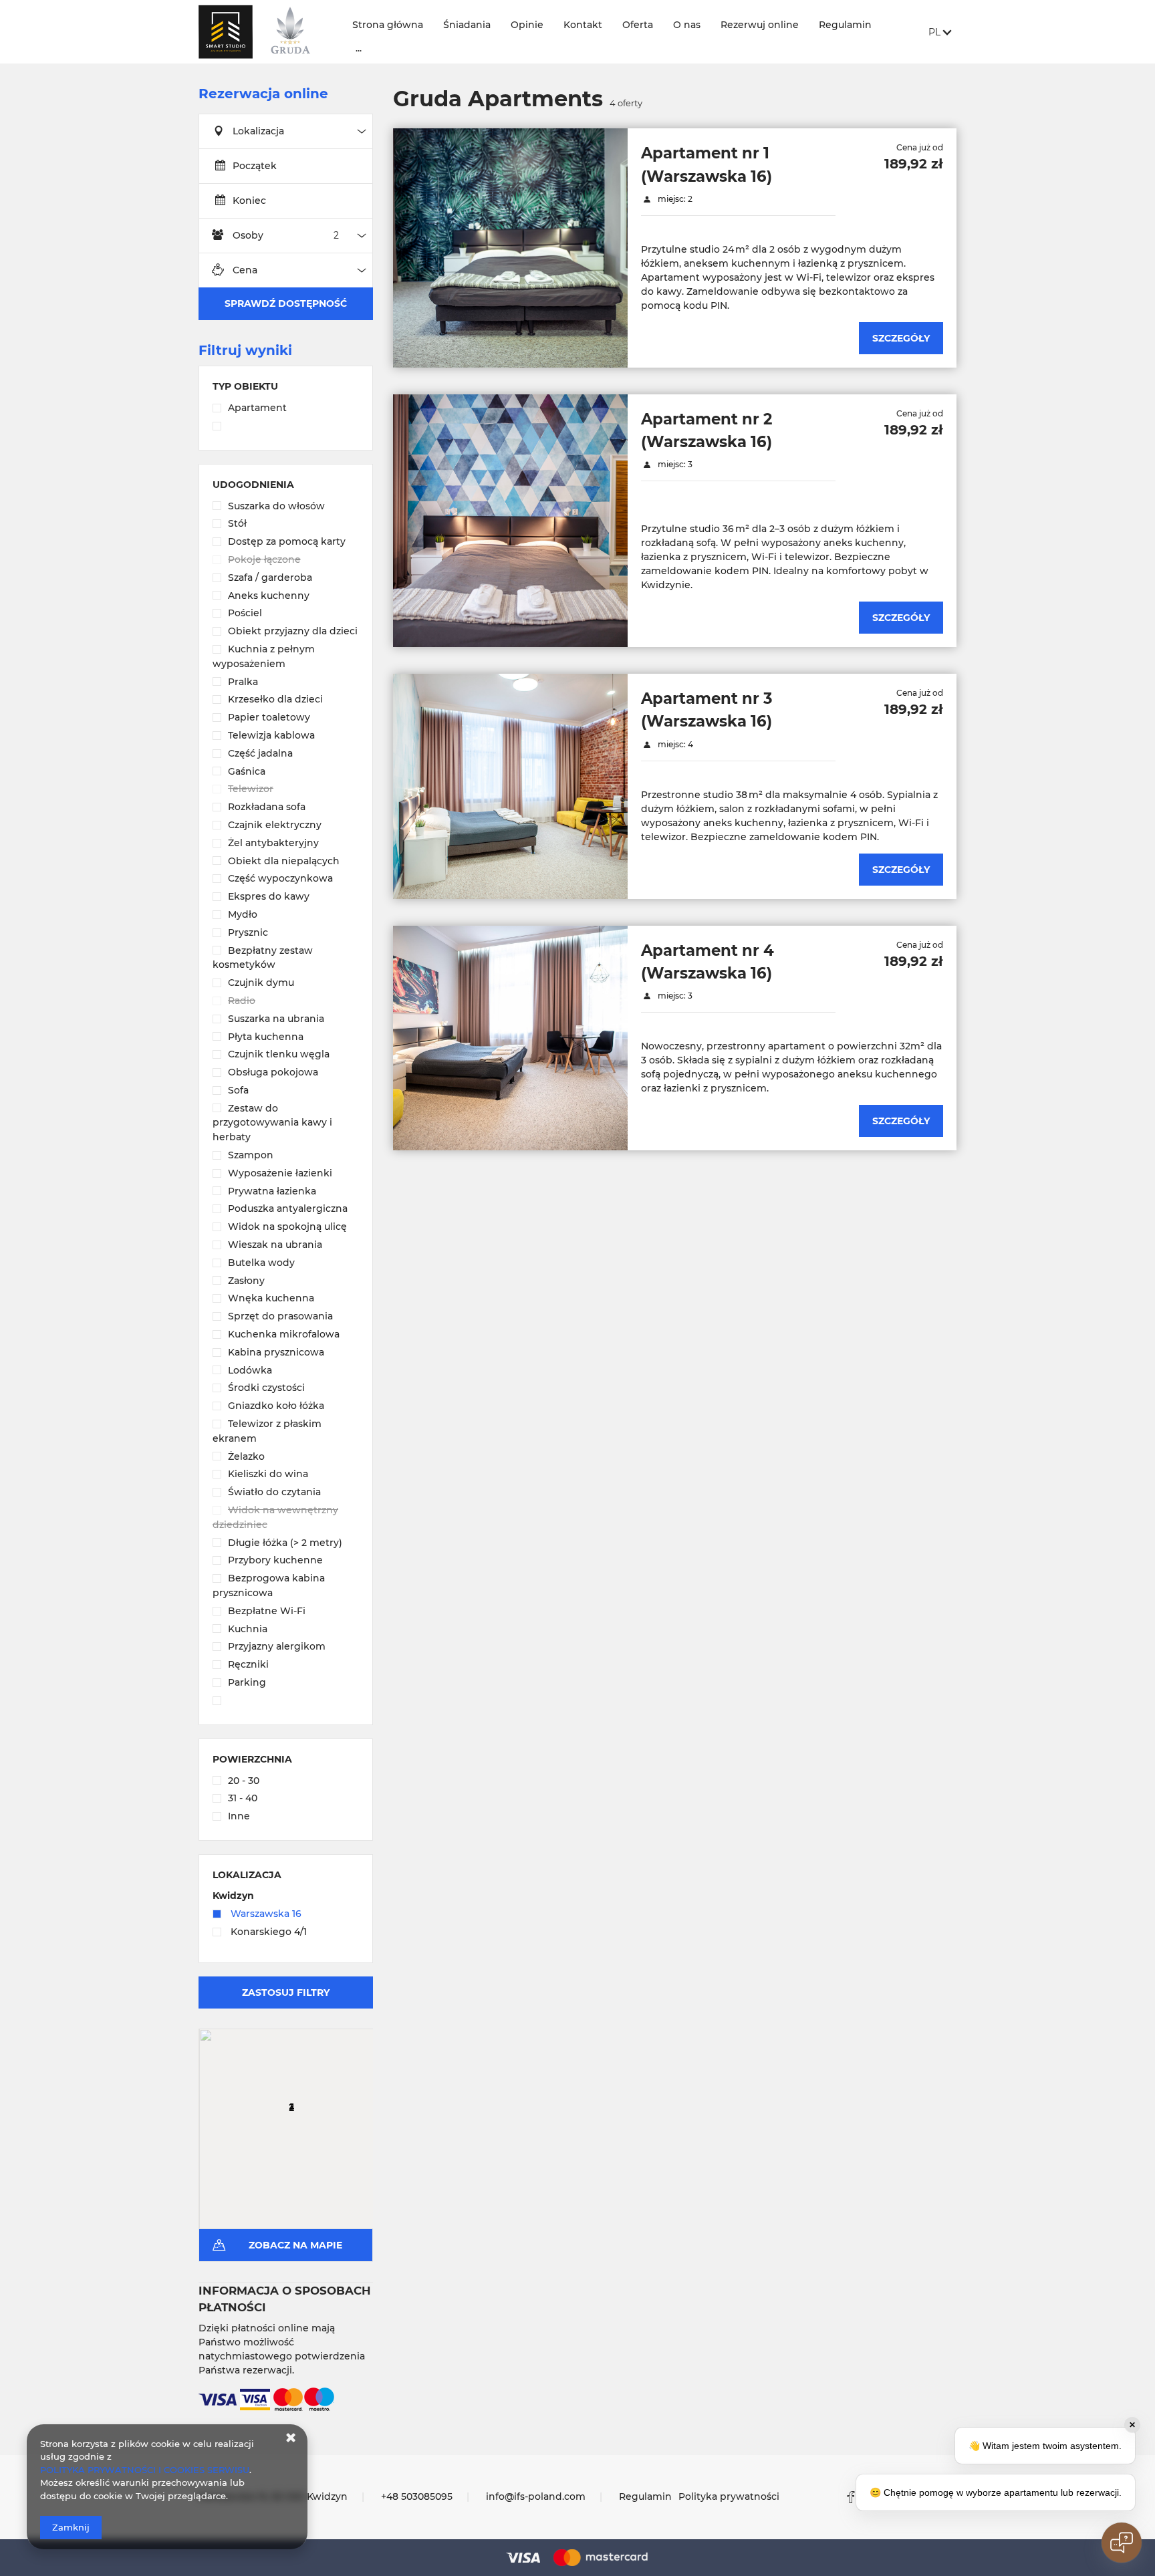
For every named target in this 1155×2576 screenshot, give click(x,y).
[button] (273, 2093)
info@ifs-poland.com (536, 2496)
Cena (245, 270)
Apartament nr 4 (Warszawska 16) (708, 962)
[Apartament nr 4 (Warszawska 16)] (510, 1038)
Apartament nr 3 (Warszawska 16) (707, 710)
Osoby (248, 235)
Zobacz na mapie (295, 2245)
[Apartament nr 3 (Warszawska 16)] (510, 786)
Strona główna (388, 25)
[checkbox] (286, 409)
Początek (255, 166)
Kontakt (583, 25)
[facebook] (851, 2497)
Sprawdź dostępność (286, 303)
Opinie (527, 25)
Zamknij (71, 2527)
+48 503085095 (417, 2496)
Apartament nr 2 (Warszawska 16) (707, 430)
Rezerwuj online (760, 25)
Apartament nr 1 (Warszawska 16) (707, 164)
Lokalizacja (258, 131)
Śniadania (467, 25)
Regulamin (845, 25)
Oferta (638, 25)
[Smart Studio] (264, 32)
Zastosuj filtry (286, 1992)
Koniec (249, 201)
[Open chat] (1122, 2543)
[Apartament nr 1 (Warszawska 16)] (510, 248)
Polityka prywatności (729, 2496)
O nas (687, 25)
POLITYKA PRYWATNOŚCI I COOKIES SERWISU (145, 2470)
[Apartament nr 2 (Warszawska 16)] (510, 521)
